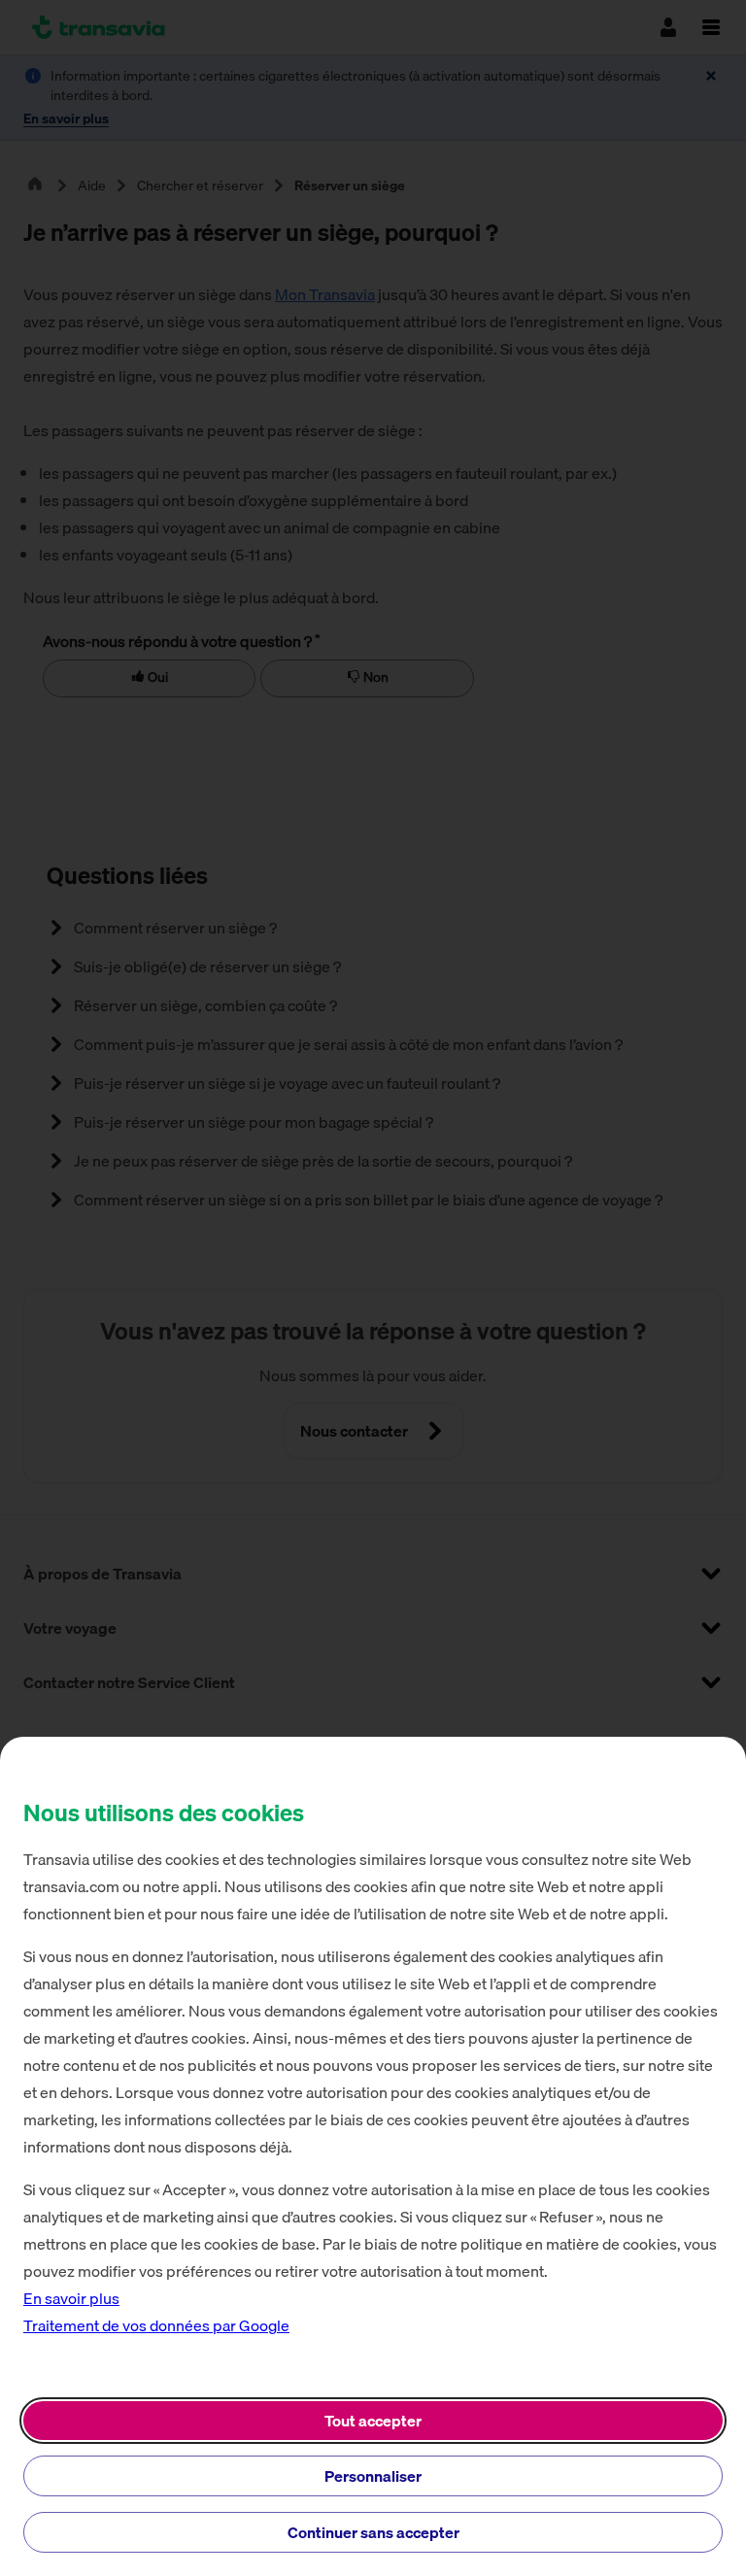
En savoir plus (71, 2298)
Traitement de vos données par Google (156, 2325)
